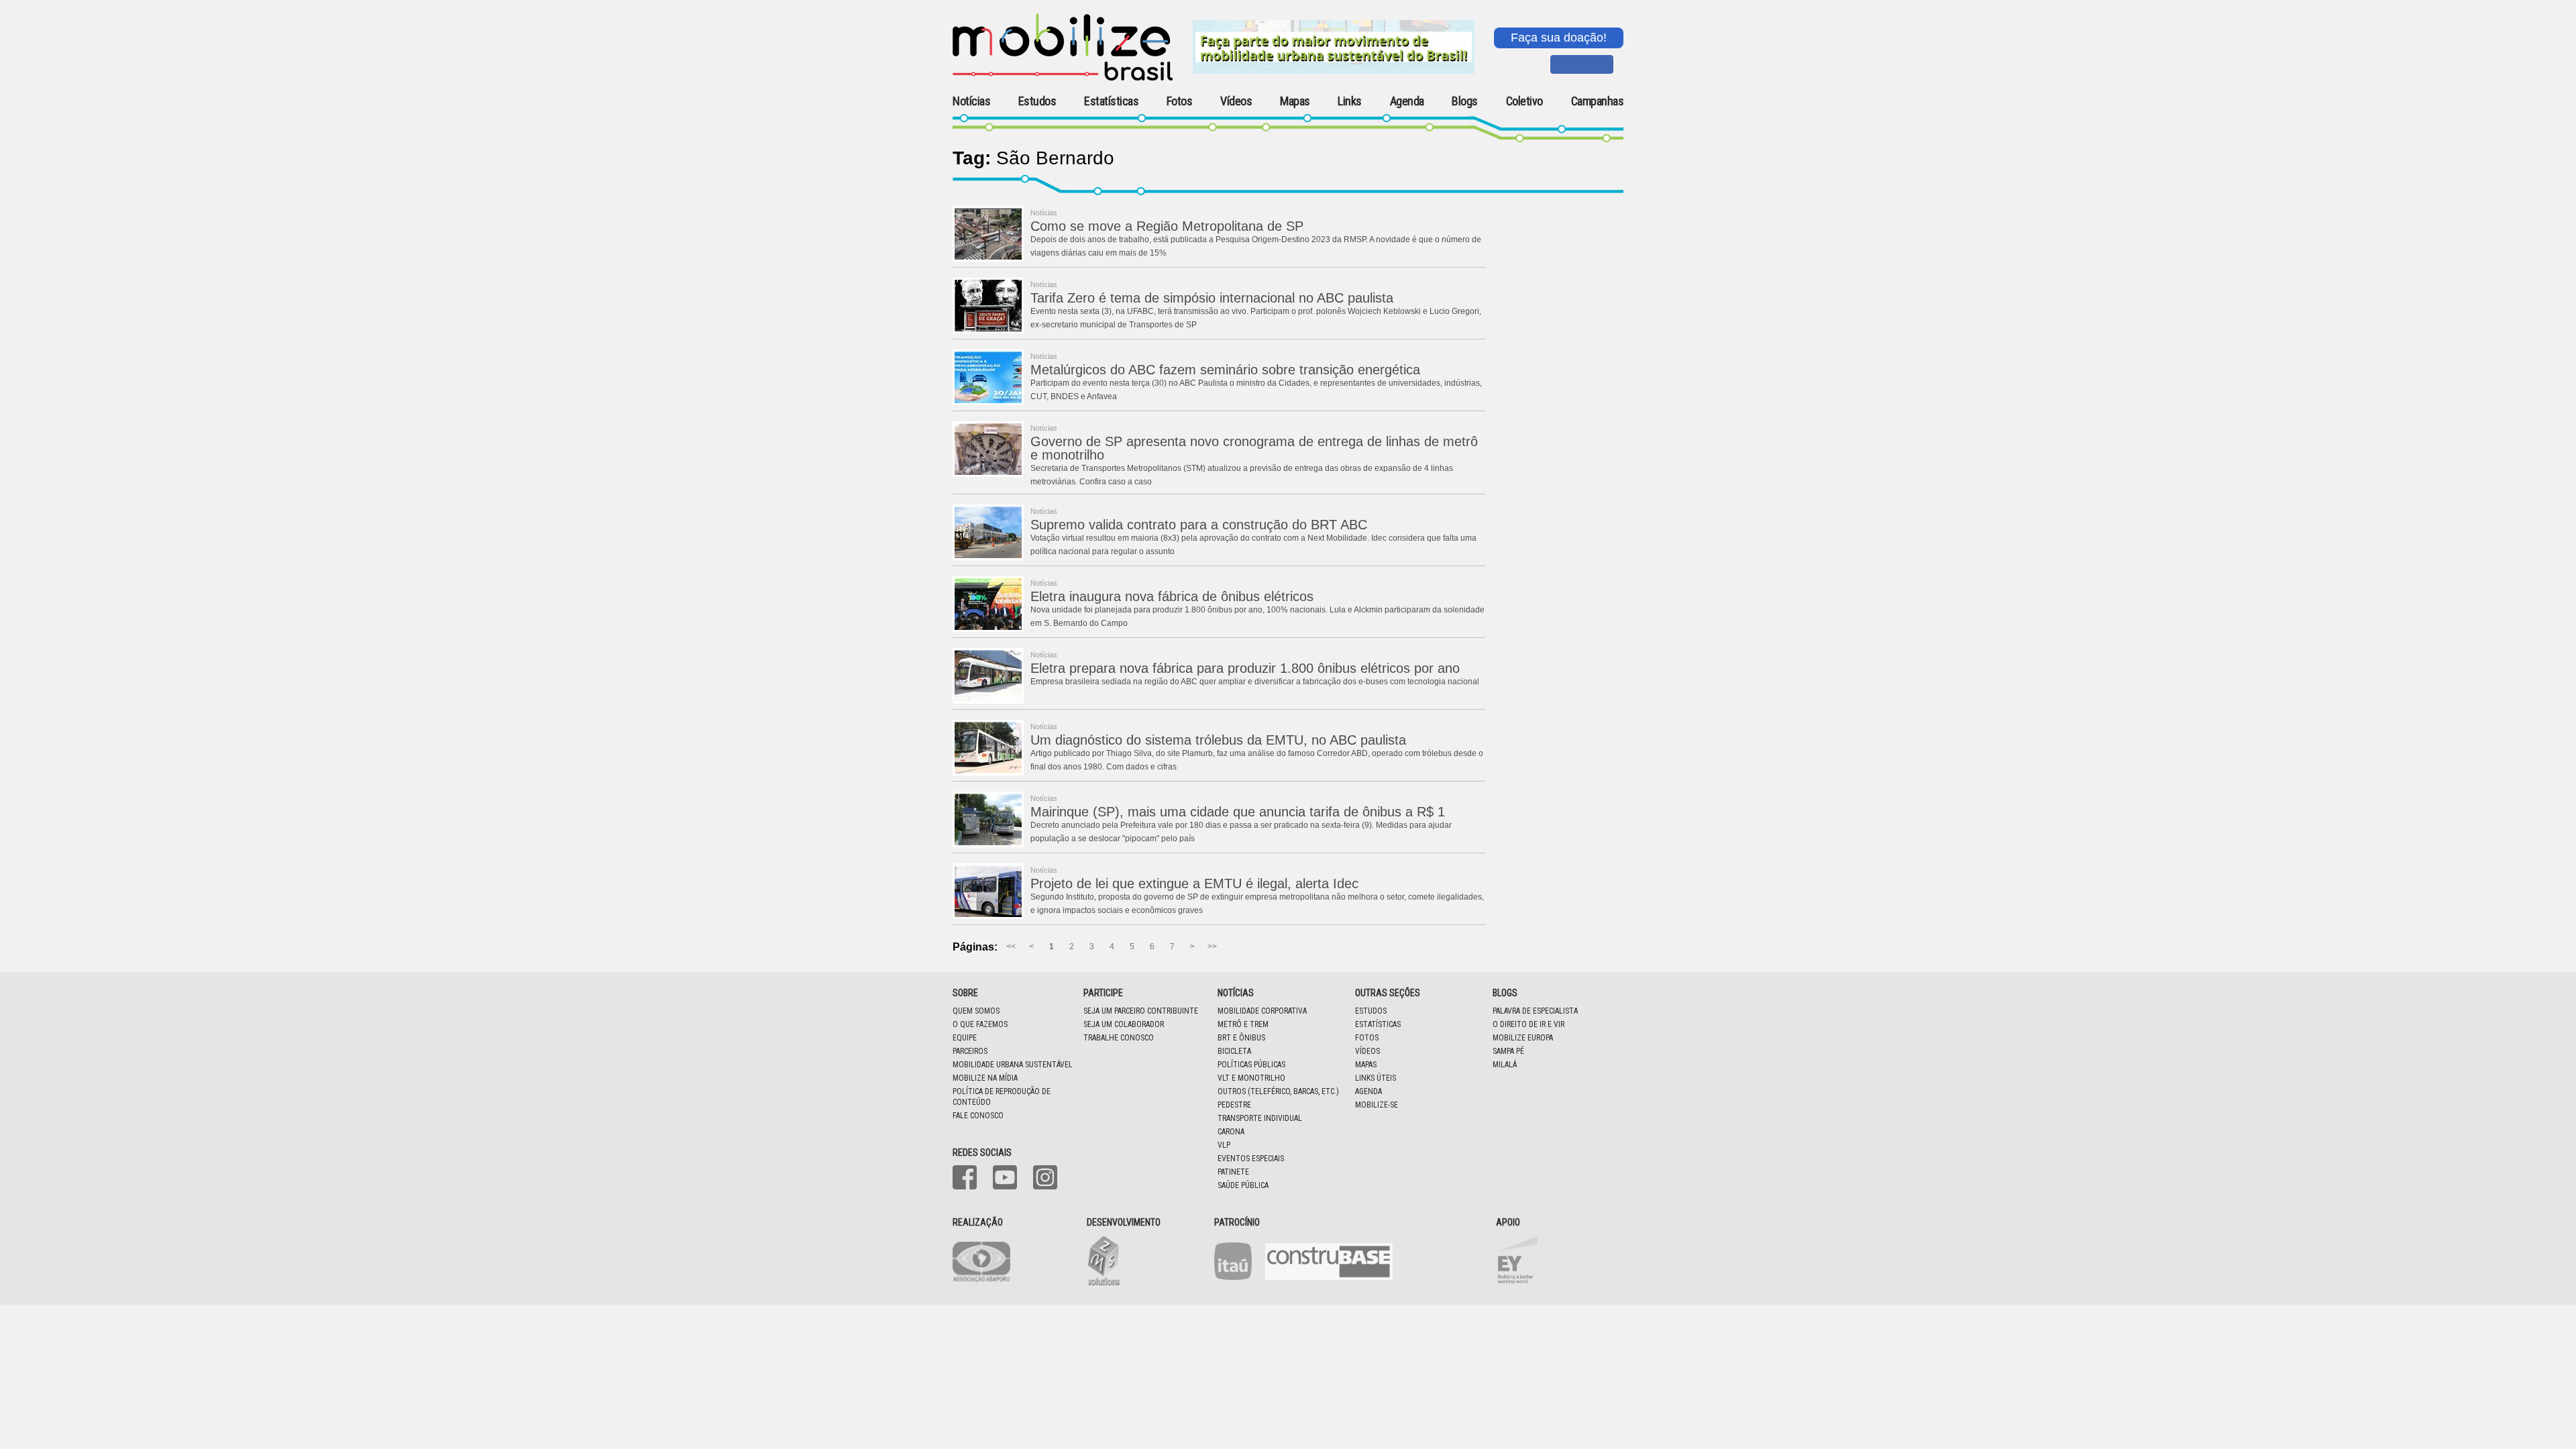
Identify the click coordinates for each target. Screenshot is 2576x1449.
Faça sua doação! (1559, 38)
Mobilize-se (1377, 1105)
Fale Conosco (978, 1116)
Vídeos (1236, 101)
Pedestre (1234, 1105)
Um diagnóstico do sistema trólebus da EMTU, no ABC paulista (1218, 740)
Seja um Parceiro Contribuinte (1141, 1011)
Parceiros (970, 1051)
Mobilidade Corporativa (1262, 1011)
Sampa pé (1508, 1051)
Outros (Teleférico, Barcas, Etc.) (1278, 1091)
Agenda (1407, 101)
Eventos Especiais (1251, 1159)
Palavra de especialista (1535, 1011)
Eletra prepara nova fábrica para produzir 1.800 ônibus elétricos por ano (1245, 668)
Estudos (1037, 101)
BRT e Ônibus (1241, 1038)
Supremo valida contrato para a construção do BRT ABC (1199, 525)
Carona (1231, 1132)
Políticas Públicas (1251, 1065)
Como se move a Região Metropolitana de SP (1167, 226)
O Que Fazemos (980, 1024)
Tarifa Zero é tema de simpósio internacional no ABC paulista (1212, 298)
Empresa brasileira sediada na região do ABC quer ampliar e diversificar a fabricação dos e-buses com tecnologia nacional (1255, 682)
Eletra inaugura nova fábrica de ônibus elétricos (1172, 596)
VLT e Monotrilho (1251, 1078)
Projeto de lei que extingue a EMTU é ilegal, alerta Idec (1194, 883)
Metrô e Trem (1243, 1024)
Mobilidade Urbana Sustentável (1013, 1065)
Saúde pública (1243, 1185)
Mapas (1295, 101)
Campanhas (1598, 102)
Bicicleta (1234, 1051)
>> (1212, 947)
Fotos (1180, 101)
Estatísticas (1111, 101)
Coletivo (1524, 101)
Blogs (1465, 101)
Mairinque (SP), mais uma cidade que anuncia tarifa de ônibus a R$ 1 (1238, 812)
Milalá (1505, 1065)
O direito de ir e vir (1528, 1024)
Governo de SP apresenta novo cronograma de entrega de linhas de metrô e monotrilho (1254, 448)
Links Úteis (1376, 1078)
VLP (1224, 1145)
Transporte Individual (1260, 1118)
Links (1350, 101)
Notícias (971, 101)
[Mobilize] (1063, 78)
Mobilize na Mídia (985, 1078)
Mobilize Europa (1523, 1038)
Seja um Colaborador (1124, 1024)
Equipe (965, 1038)
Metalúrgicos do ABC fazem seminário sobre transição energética (1225, 370)
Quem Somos (976, 1011)
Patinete (1233, 1172)
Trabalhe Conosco (1119, 1038)
